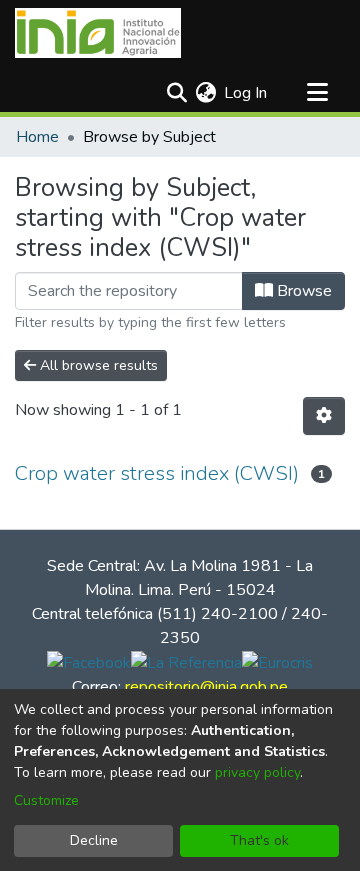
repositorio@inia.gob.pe (206, 687)
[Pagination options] (324, 416)
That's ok (259, 840)
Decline (94, 840)
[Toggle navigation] (317, 93)
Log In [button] (246, 93)
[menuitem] (205, 93)
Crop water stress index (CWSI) (157, 473)
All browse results (97, 365)
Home (37, 137)
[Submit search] (176, 93)
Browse (302, 291)
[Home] (98, 33)
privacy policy (257, 772)
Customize (46, 800)
